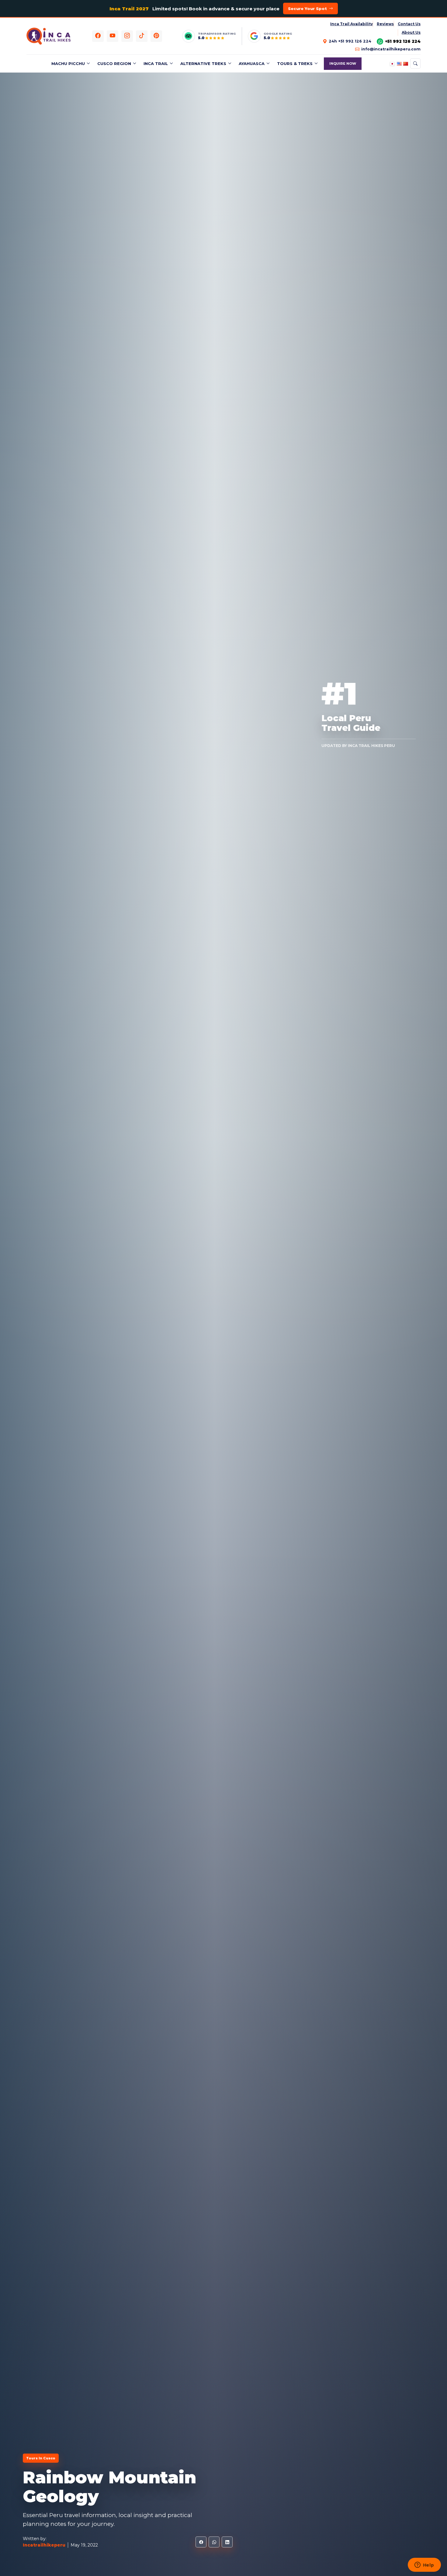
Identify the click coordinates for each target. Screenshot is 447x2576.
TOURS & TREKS (295, 63)
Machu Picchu (68, 63)
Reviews (385, 24)
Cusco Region (114, 63)
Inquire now (343, 63)
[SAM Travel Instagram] (127, 36)
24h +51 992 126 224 (350, 41)
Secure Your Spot (307, 9)
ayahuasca (252, 63)
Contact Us (409, 24)
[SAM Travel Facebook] (98, 36)
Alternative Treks (203, 63)
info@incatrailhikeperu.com (391, 49)
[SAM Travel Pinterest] (156, 36)
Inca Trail (156, 63)
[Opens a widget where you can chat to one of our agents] (424, 2565)
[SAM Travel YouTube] (113, 36)
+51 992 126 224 (403, 41)
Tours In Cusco (41, 2458)
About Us (411, 32)
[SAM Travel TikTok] (142, 36)
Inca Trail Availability (352, 24)
